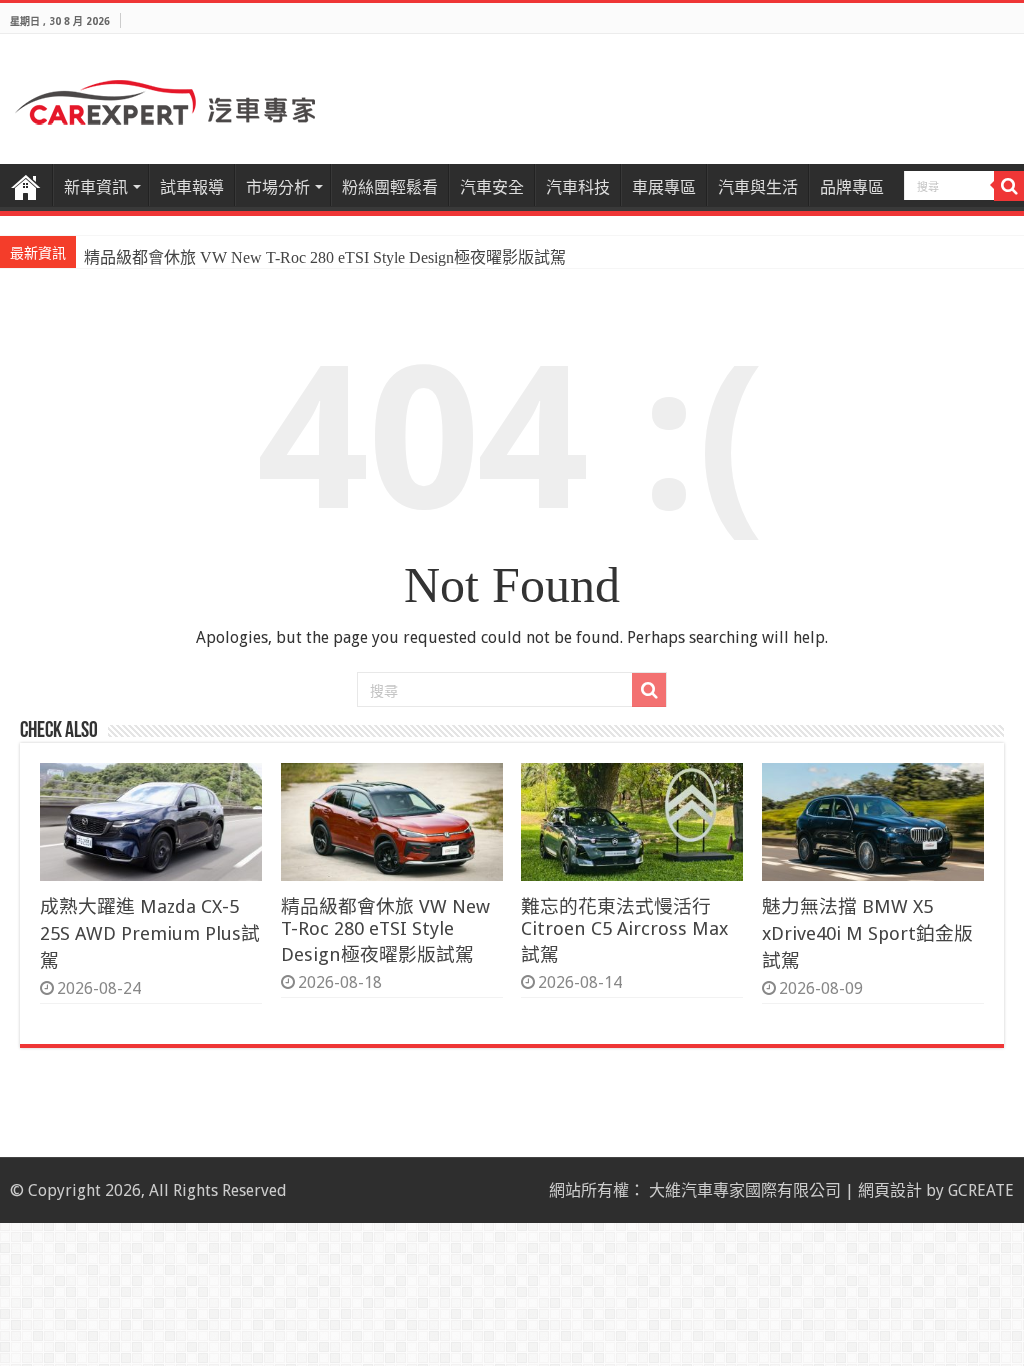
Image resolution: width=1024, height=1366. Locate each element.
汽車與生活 (758, 187)
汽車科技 (578, 187)
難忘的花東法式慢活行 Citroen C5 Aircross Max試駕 (624, 930)
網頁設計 (890, 1190)
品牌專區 (852, 187)
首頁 (26, 185)
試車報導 (192, 187)
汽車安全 (492, 187)
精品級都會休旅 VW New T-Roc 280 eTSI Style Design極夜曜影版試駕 (325, 257)
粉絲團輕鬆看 (390, 187)
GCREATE (981, 1190)
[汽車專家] (165, 99)
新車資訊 (96, 187)
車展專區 (664, 187)
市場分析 (278, 187)
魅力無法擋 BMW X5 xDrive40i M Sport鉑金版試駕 (867, 933)
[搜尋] (1009, 186)
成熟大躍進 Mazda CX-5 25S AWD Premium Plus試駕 (150, 933)
